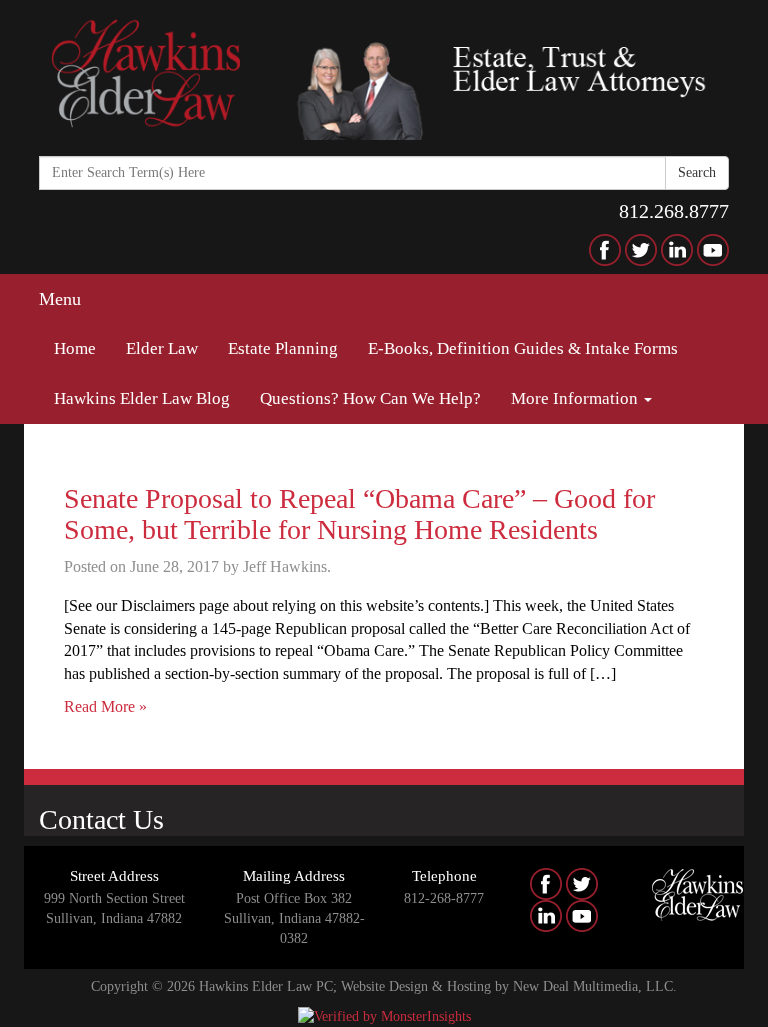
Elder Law (162, 348)
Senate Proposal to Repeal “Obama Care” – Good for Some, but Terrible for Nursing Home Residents (359, 514)
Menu (60, 299)
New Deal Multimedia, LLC (593, 986)
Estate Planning (283, 348)
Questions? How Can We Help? (370, 398)
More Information (576, 398)
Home (75, 348)
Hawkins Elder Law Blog (142, 398)
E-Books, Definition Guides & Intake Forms (523, 348)
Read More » (105, 706)
